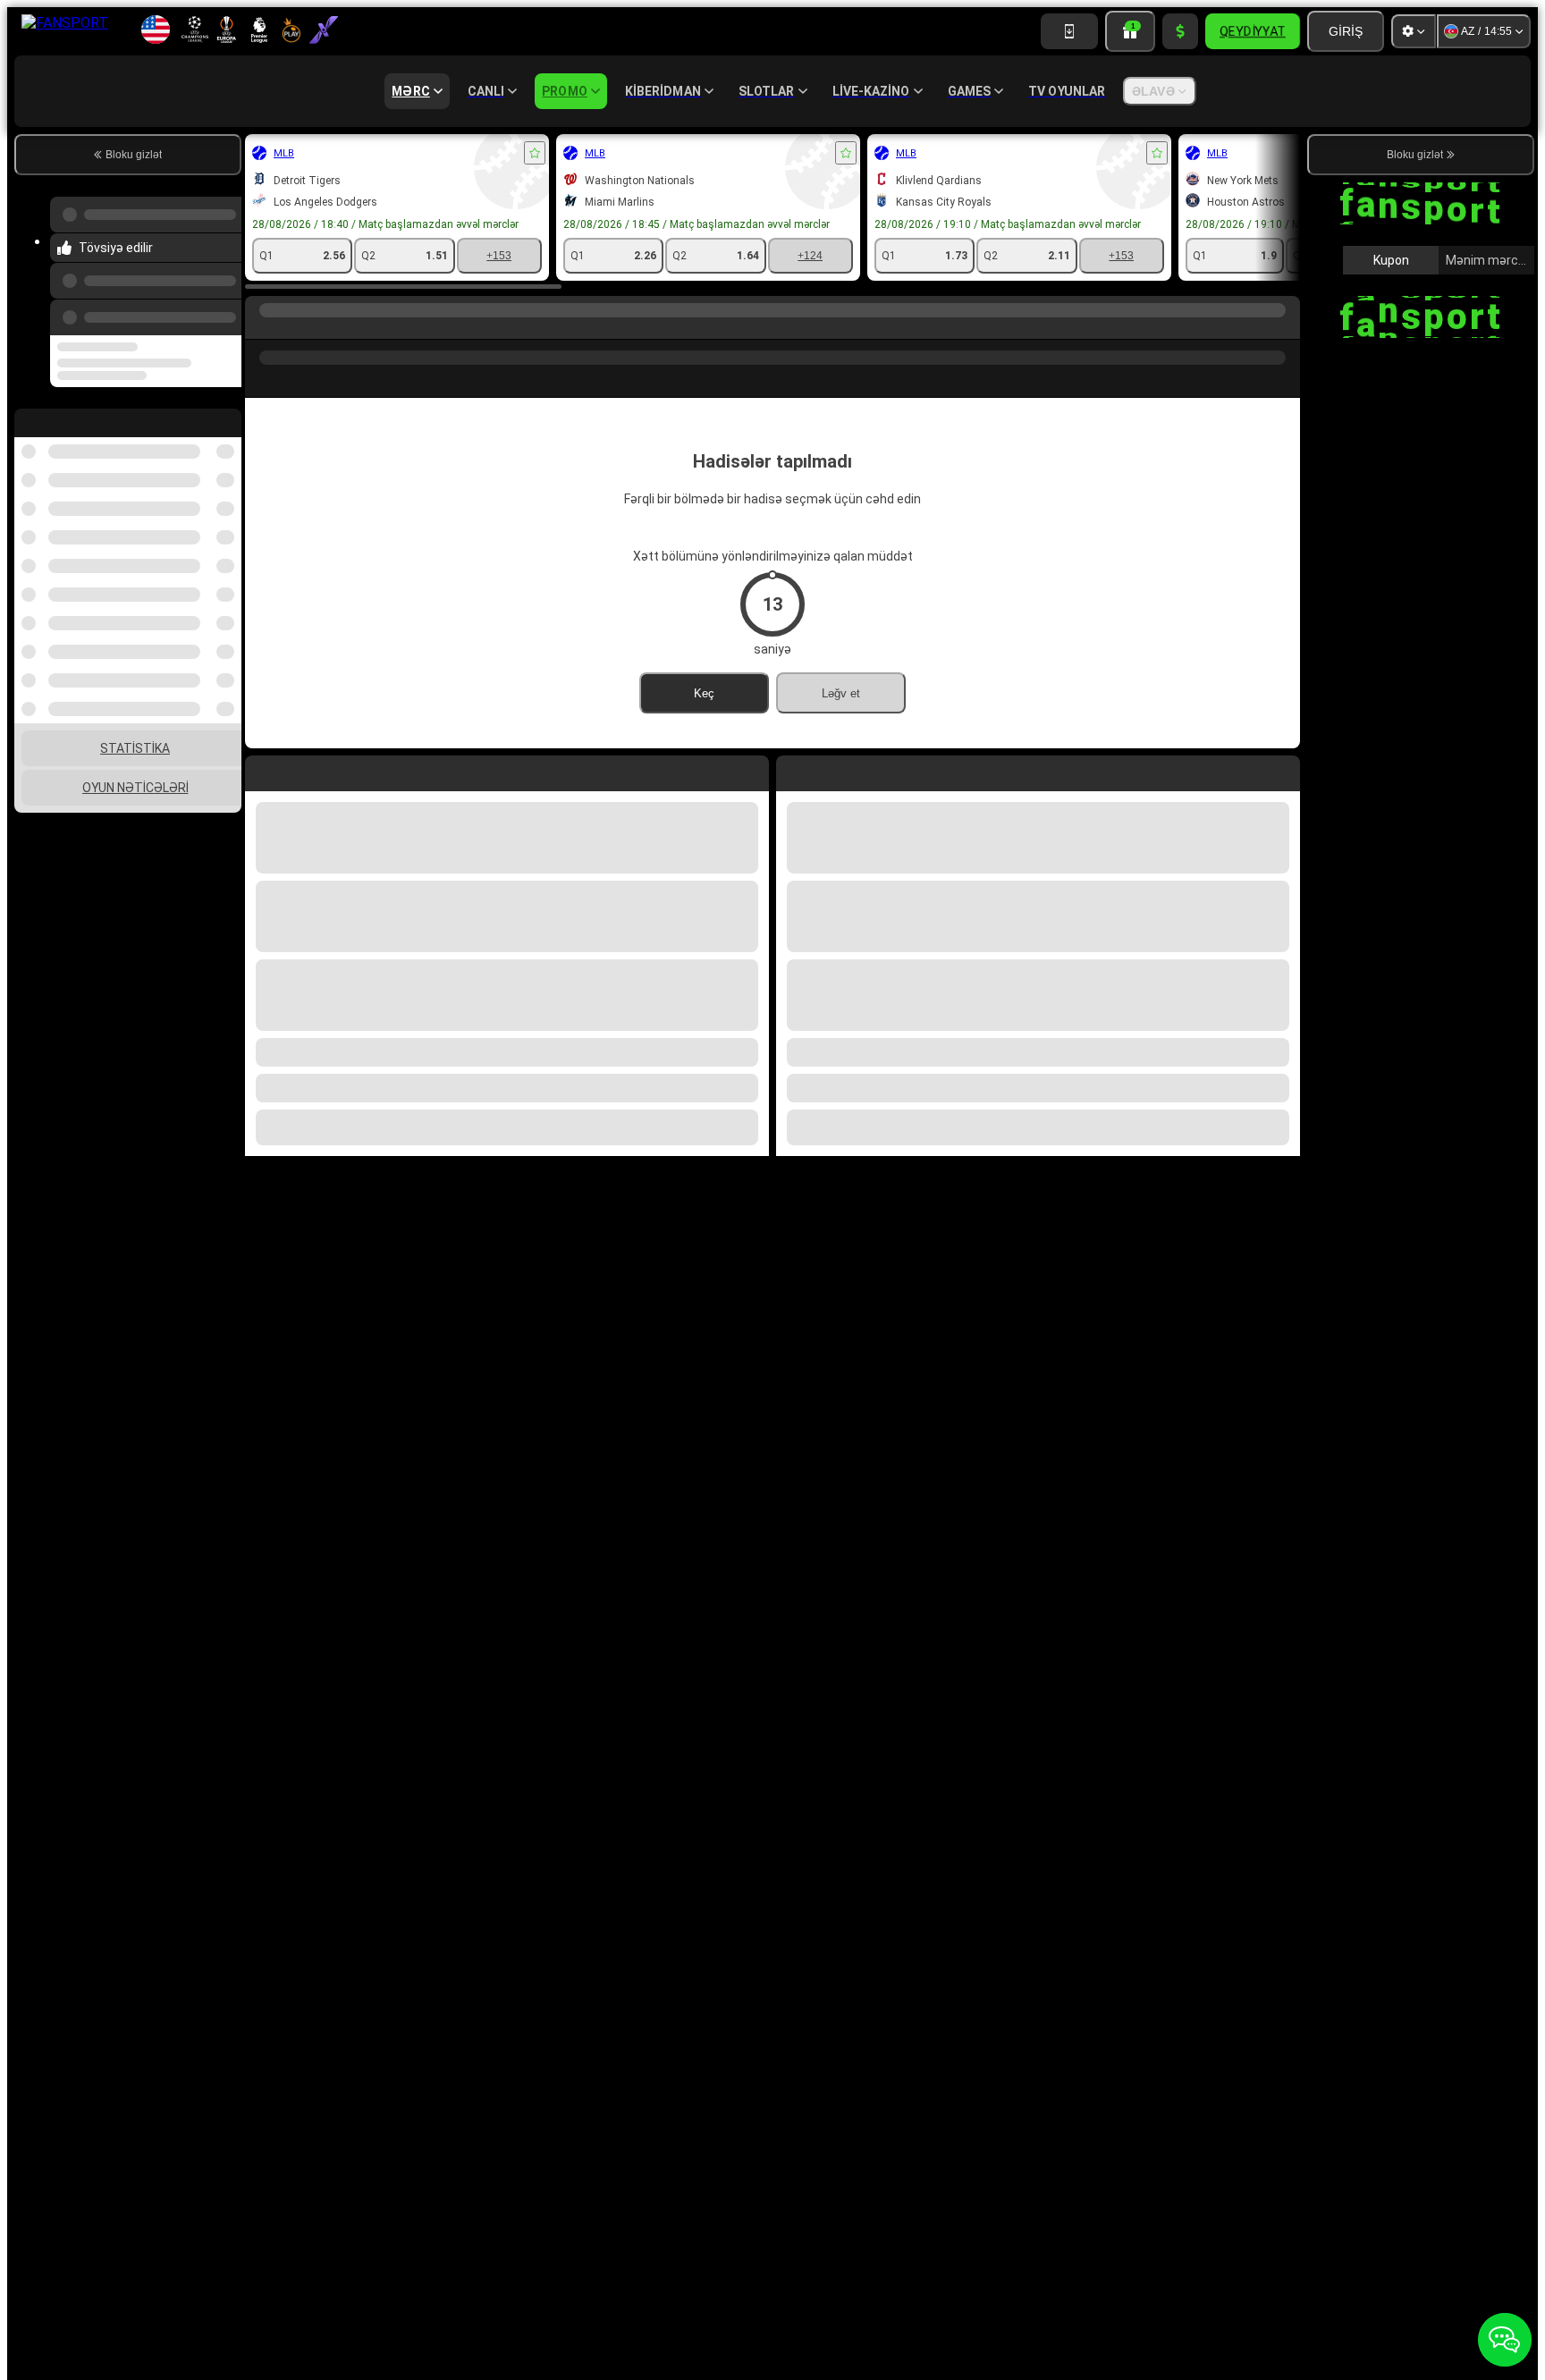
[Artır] (1180, 31)
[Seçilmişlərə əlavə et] (535, 153)
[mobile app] (1069, 31)
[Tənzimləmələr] (1414, 31)
